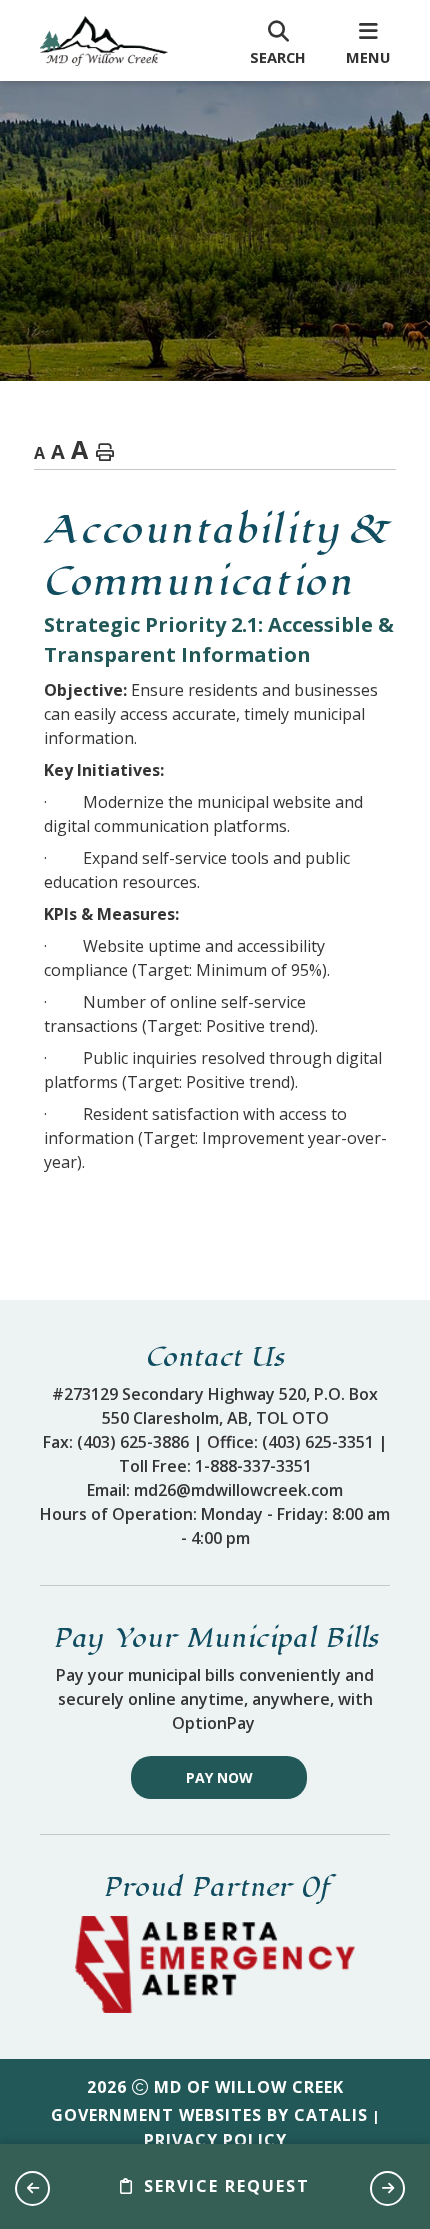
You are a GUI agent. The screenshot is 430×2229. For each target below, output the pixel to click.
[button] (32, 2188)
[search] (278, 41)
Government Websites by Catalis (209, 2115)
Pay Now (219, 1777)
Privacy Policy (215, 2140)
